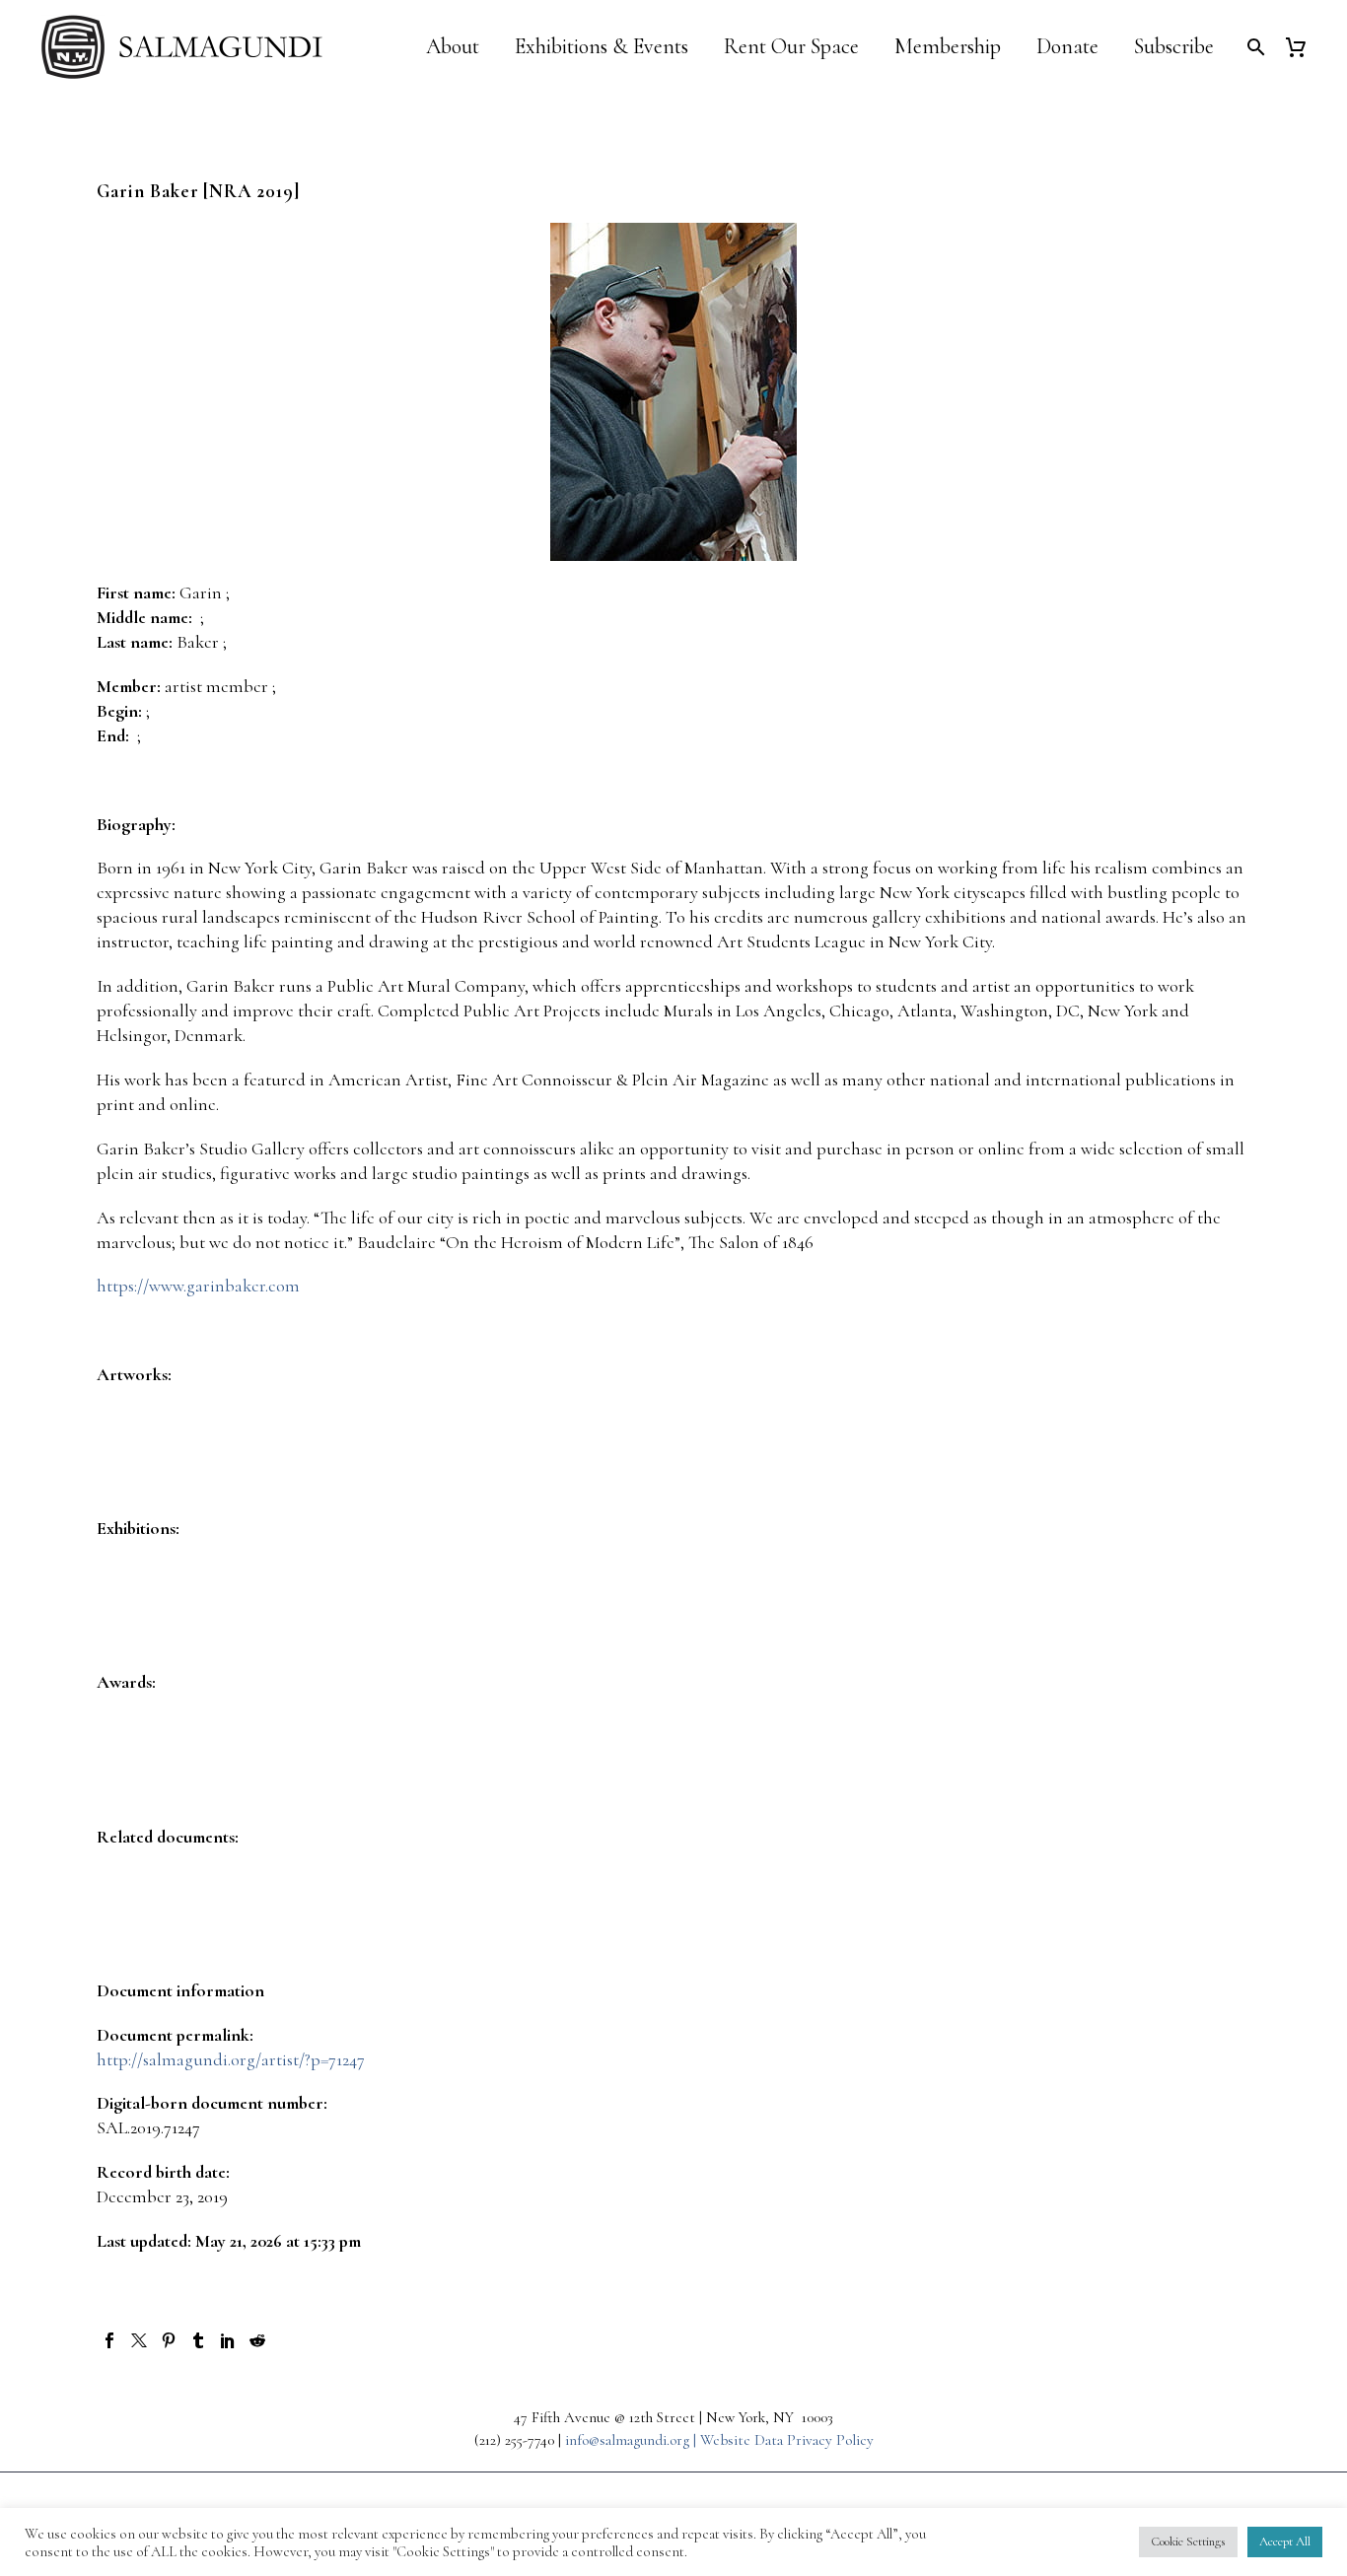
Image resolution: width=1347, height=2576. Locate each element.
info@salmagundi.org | (633, 2440)
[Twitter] (139, 2340)
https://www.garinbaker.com (198, 1286)
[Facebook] (109, 2340)
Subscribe (1174, 47)
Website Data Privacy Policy (787, 2440)
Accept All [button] (1285, 2541)
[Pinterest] (169, 2340)
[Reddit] (257, 2340)
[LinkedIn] (228, 2340)
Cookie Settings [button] (1188, 2541)
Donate (1067, 47)
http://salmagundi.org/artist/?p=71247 (231, 2059)
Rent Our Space (791, 47)
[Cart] (1303, 47)
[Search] (1254, 47)
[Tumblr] (198, 2340)
